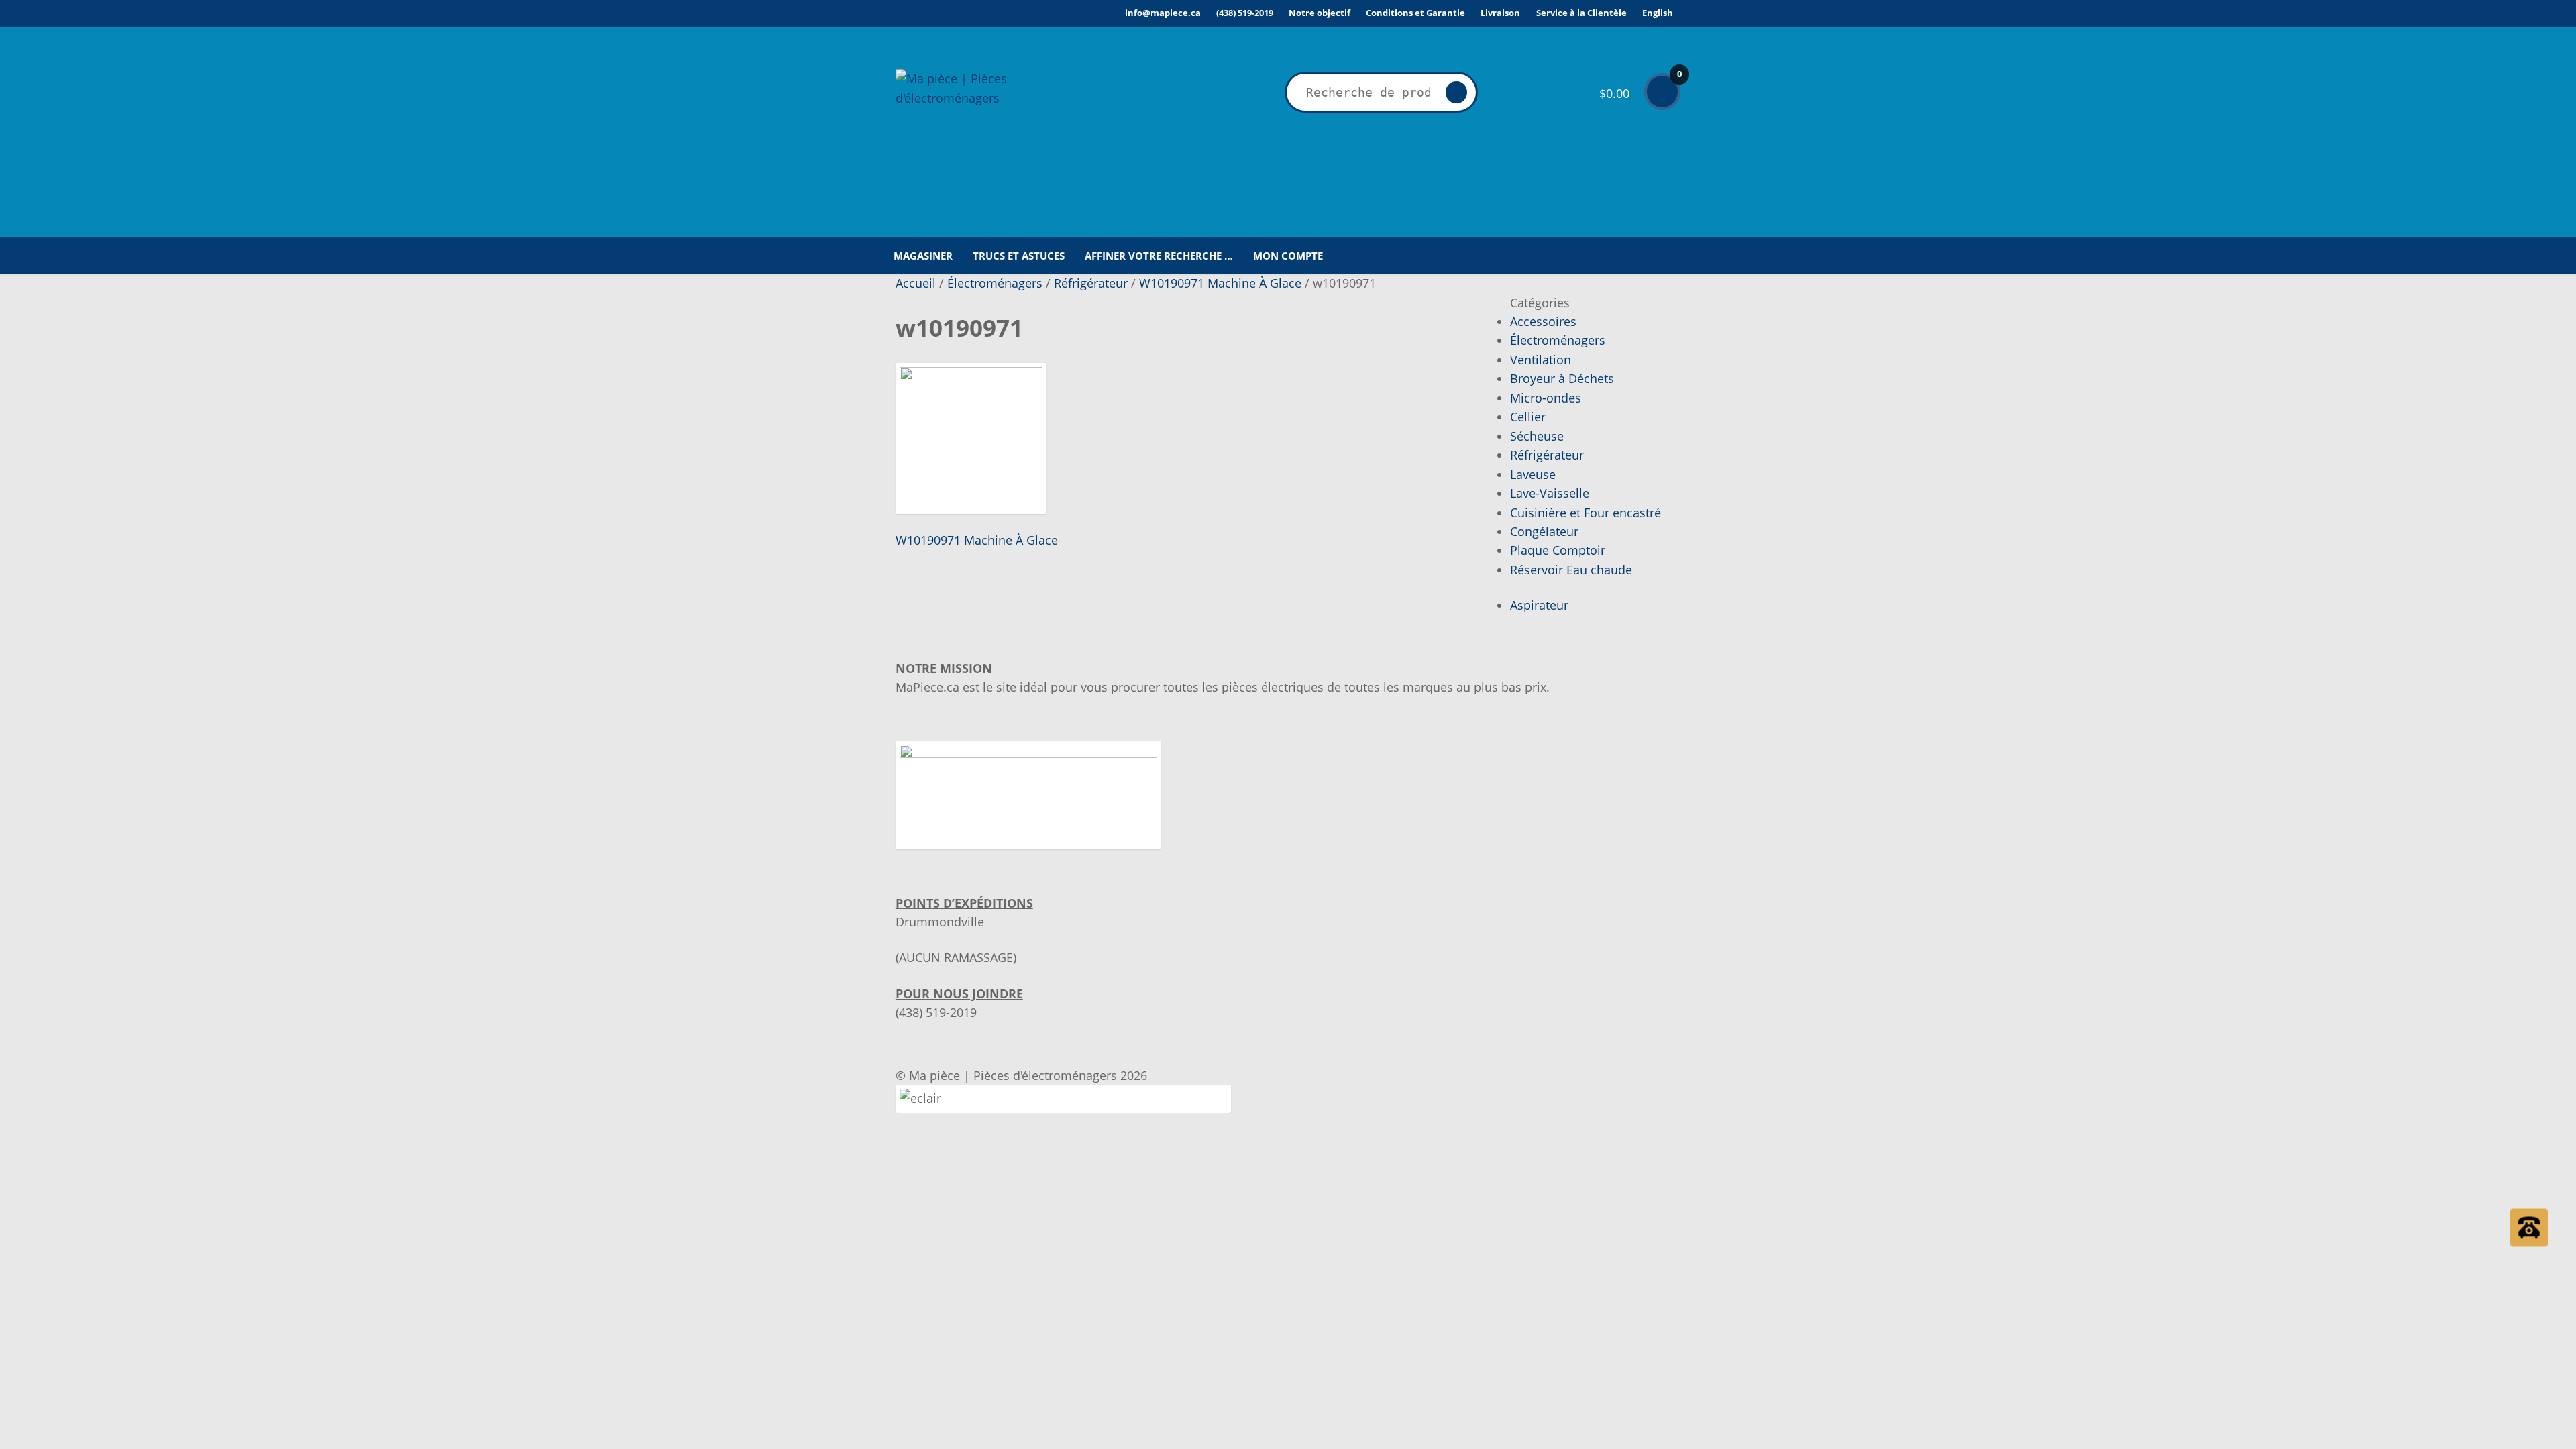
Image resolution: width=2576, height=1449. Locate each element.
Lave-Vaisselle (1550, 493)
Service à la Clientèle (1581, 13)
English (1658, 13)
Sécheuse (1537, 436)
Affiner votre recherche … (1159, 256)
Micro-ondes (1546, 398)
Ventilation (1541, 360)
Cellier (1528, 417)
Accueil (916, 283)
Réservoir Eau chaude (1571, 570)
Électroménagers (995, 283)
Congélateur (1544, 531)
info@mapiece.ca (1163, 13)
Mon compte (1288, 256)
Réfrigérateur (1091, 283)
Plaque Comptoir (1558, 550)
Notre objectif (1320, 13)
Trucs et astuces (1019, 256)
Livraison (1500, 13)
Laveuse (1533, 474)
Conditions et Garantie (1415, 13)
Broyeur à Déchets (1562, 378)
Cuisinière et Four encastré (1586, 513)
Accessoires (1543, 321)
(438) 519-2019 (1245, 13)
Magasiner (923, 256)
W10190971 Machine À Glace (1220, 283)
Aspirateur (1539, 605)
